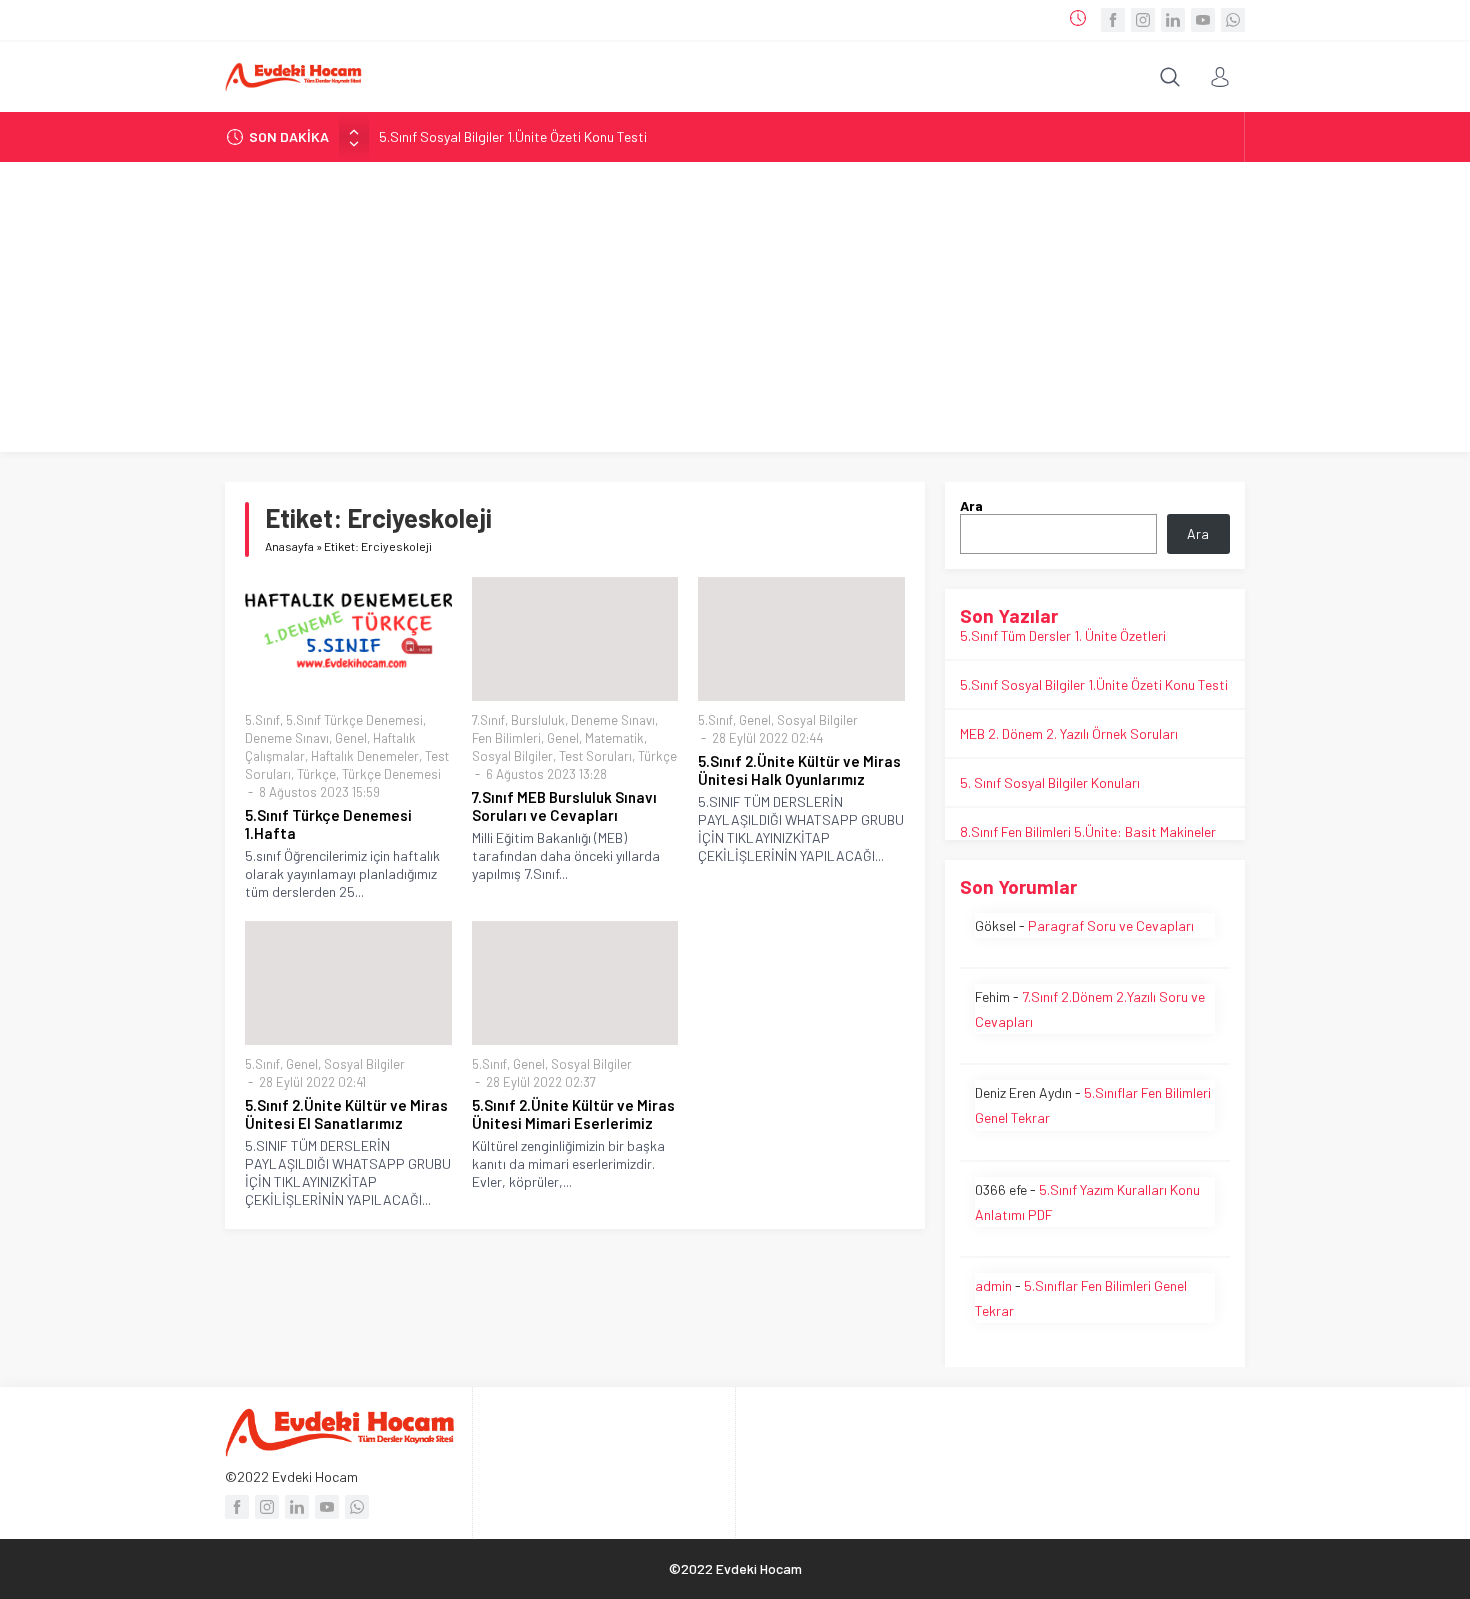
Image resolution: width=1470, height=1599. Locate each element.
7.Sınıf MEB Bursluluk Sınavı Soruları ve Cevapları (564, 806)
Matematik (614, 738)
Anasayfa (289, 546)
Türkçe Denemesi (391, 774)
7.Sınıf (488, 720)
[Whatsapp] (1233, 20)
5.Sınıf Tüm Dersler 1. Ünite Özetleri (1063, 635)
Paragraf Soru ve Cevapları (1111, 925)
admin (993, 1285)
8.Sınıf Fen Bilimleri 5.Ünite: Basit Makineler (1088, 831)
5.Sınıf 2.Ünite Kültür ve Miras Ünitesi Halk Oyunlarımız (799, 770)
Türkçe (316, 774)
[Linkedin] (1173, 20)
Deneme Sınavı (287, 738)
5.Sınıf (262, 720)
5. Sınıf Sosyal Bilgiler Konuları (1050, 782)
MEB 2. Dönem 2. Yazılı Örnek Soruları (1069, 733)
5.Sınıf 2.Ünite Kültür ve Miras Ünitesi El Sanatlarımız (346, 1114)
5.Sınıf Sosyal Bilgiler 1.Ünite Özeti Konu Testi (513, 136)
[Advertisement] (735, 312)
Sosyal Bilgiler (512, 756)
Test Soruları (595, 756)
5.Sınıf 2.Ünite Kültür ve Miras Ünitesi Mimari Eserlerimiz (573, 1114)
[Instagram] (1143, 20)
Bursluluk (538, 720)
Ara (971, 505)
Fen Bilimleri (506, 738)
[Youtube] (1203, 20)
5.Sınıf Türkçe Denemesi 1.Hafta (328, 824)
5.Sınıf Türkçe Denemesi (354, 720)
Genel (351, 738)
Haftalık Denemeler (365, 756)
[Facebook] (1113, 20)
